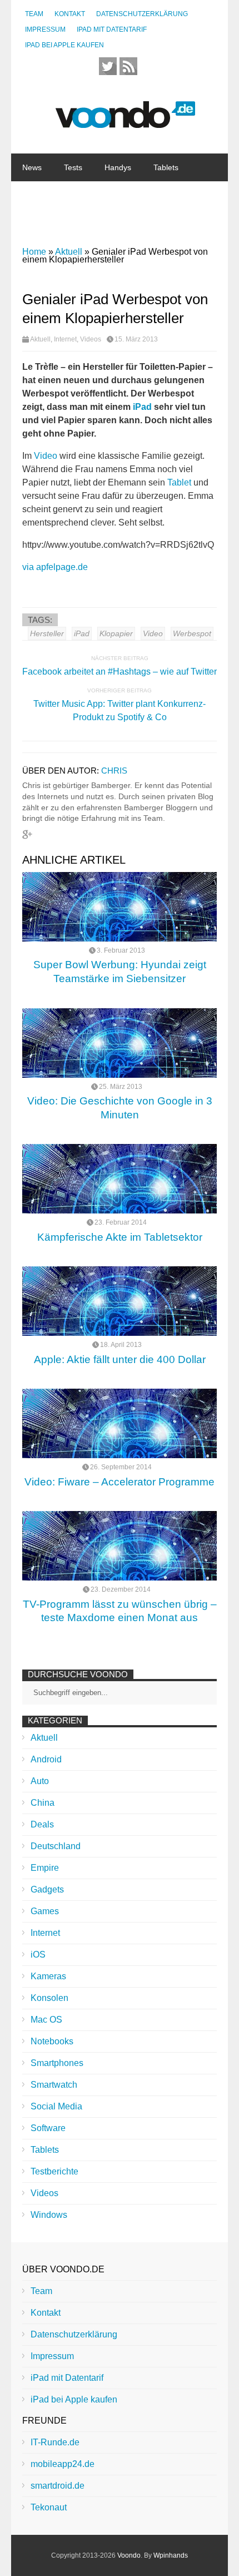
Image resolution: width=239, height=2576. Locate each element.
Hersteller (47, 633)
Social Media (56, 2106)
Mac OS (46, 2020)
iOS (38, 1955)
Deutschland (56, 1846)
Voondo (129, 2555)
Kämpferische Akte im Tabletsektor (120, 1237)
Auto (40, 1781)
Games (45, 1911)
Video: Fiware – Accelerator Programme (120, 1482)
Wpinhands (171, 2555)
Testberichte (54, 2171)
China (135, 223)
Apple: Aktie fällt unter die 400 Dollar (120, 1359)
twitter (108, 66)
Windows (49, 2215)
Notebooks (146, 195)
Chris (114, 771)
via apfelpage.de (55, 567)
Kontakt (70, 14)
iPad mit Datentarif (112, 29)
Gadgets (89, 195)
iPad (142, 407)
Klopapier (116, 633)
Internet (89, 223)
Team (34, 14)
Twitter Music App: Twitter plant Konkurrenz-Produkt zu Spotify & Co (120, 710)
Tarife (178, 223)
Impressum (45, 29)
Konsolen (49, 1998)
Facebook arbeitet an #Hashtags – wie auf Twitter (120, 672)
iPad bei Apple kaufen (64, 45)
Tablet (179, 482)
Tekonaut (49, 2507)
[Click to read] (120, 907)
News (32, 167)
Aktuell (40, 339)
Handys (118, 167)
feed (128, 66)
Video (46, 456)
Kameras (48, 1976)
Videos (91, 339)
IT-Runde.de (55, 2442)
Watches (37, 195)
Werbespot (192, 633)
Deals (42, 1824)
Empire (45, 1868)
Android (46, 1759)
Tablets (166, 167)
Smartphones (57, 2063)
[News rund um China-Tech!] (125, 122)
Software (38, 223)
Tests (73, 167)
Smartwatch (54, 2085)
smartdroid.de (58, 2486)
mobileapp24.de (63, 2464)
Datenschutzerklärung (142, 14)
